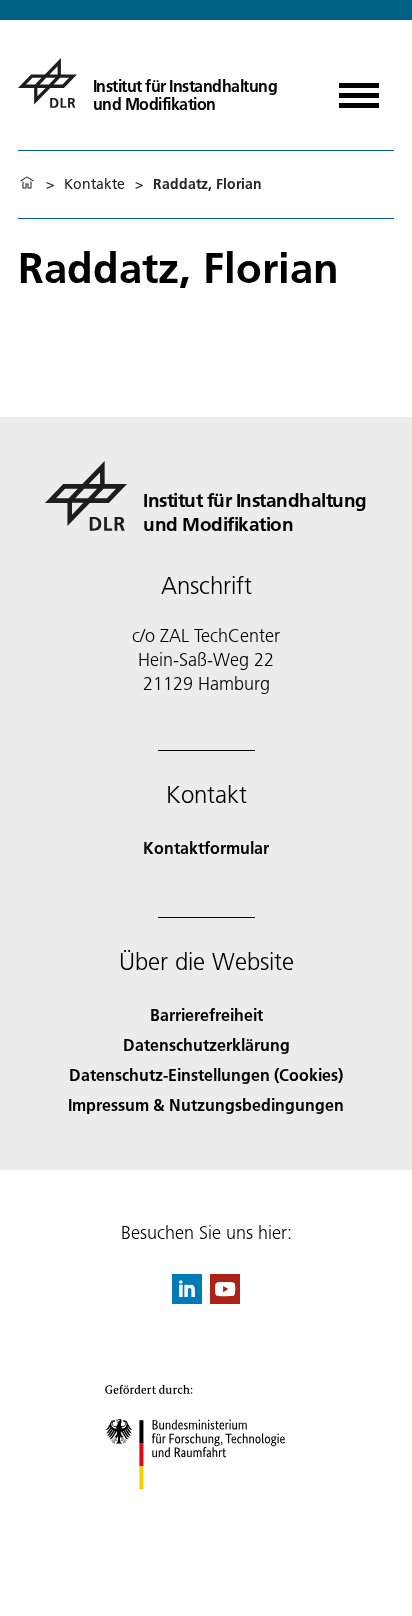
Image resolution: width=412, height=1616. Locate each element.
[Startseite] (27, 184)
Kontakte (94, 184)
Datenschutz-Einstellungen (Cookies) (206, 1074)
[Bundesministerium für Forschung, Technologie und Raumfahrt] (206, 1509)
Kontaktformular (206, 847)
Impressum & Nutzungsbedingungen (206, 1104)
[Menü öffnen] (359, 88)
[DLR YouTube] (225, 1297)
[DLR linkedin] (187, 1297)
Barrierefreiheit (206, 1014)
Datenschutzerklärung (206, 1044)
